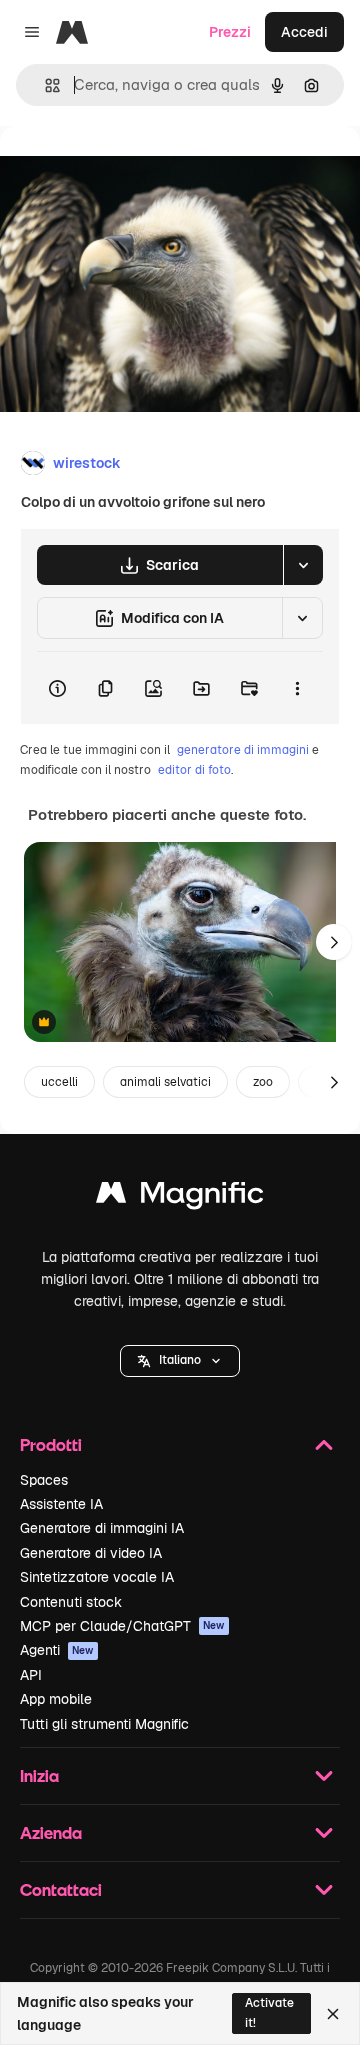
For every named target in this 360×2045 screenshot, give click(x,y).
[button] (180, 1361)
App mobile (56, 1699)
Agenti (57, 1650)
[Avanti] (334, 942)
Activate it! (269, 2012)
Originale (132, 171)
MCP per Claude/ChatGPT (122, 1626)
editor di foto (194, 770)
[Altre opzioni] (297, 688)
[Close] (333, 2014)
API (31, 1675)
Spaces (44, 1480)
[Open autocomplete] (44, 85)
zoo (263, 1082)
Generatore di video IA (91, 1553)
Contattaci (61, 1889)
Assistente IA (61, 1504)
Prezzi (230, 32)
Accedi (304, 32)
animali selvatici (165, 1082)
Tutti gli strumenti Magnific (104, 1724)
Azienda (51, 1832)
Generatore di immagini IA (102, 1528)
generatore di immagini (243, 750)
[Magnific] (180, 1197)
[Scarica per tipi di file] (303, 565)
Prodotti (51, 1444)
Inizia (39, 1775)
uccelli (59, 1082)
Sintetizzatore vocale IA (97, 1577)
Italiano (180, 1360)
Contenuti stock (71, 1602)
